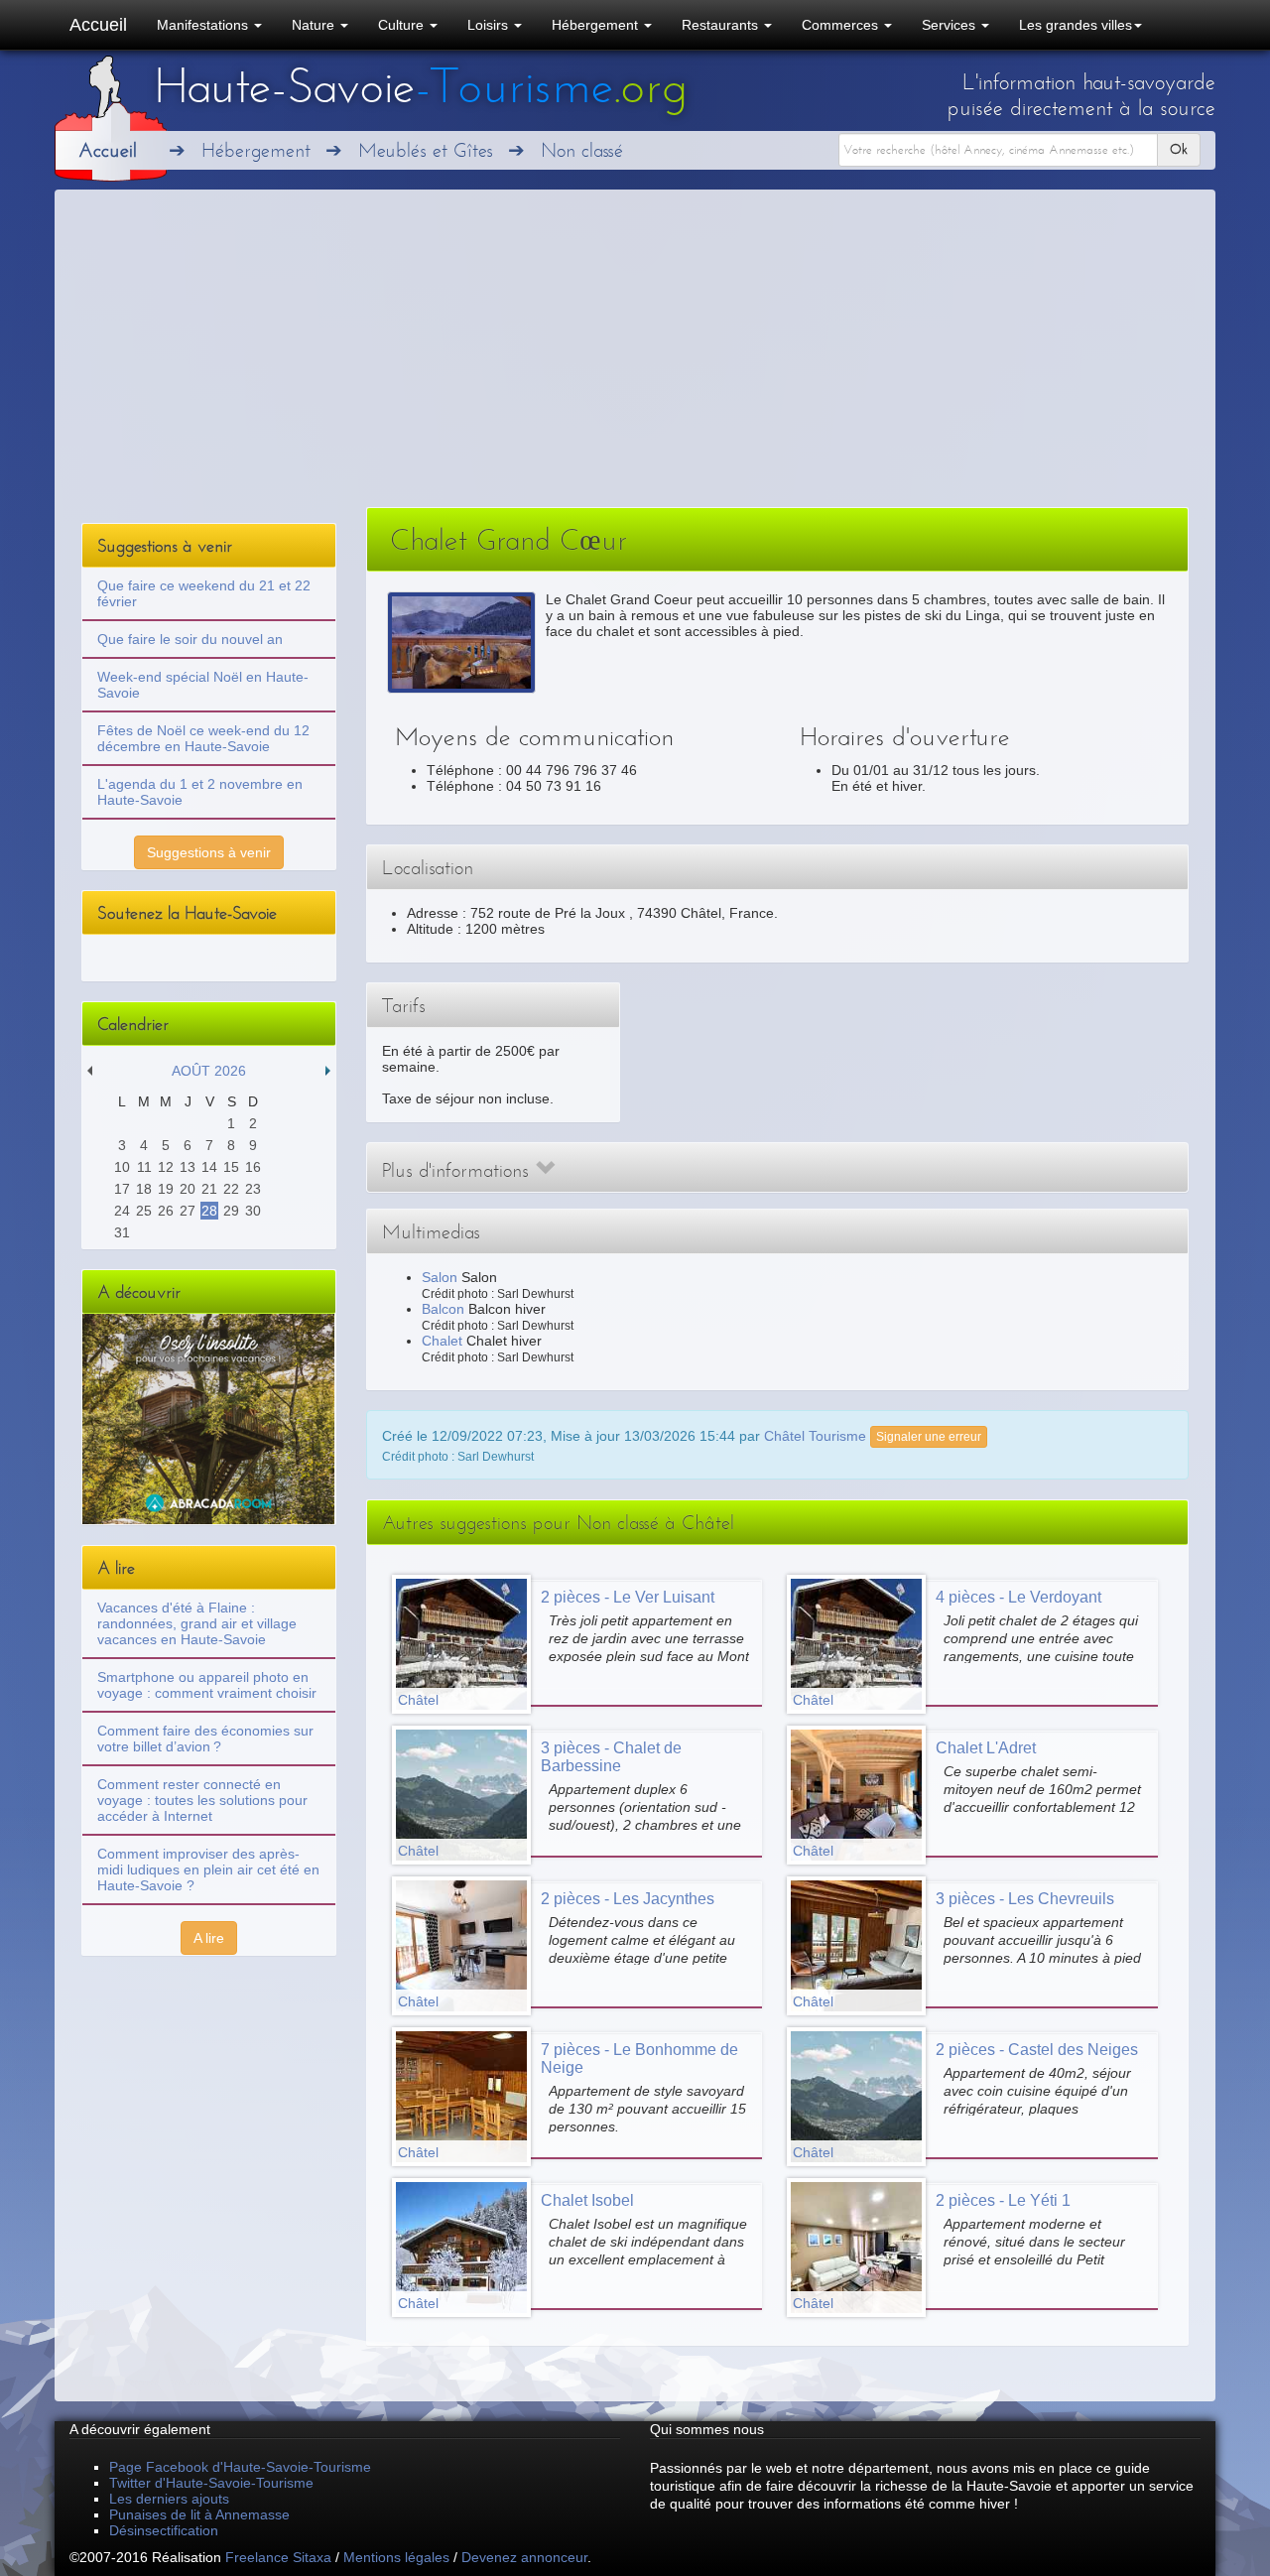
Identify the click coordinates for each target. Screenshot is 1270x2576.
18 (144, 1189)
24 (122, 1211)
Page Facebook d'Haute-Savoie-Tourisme (240, 2467)
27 (188, 1211)
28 (209, 1211)
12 (166, 1167)
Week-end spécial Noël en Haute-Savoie (203, 685)
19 (166, 1189)
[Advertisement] (635, 358)
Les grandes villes (1076, 25)
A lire (209, 1938)
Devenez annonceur (524, 2557)
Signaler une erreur (929, 1437)
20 (188, 1189)
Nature (315, 25)
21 (209, 1189)
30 (253, 1211)
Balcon (443, 1309)
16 (253, 1167)
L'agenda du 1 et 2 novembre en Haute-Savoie (200, 792)
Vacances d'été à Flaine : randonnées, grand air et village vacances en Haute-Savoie (197, 1623)
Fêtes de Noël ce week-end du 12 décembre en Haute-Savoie (203, 738)
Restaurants (722, 25)
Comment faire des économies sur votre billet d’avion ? (205, 1739)
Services (951, 25)
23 (253, 1189)
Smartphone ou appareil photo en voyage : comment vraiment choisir (207, 1685)
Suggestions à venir (209, 852)
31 (122, 1232)
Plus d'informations (458, 1170)
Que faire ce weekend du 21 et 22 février (204, 593)
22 (231, 1189)
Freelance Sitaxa (278, 2557)
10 (122, 1167)
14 (209, 1167)
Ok (1179, 149)
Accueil (98, 25)
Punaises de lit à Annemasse (199, 2514)
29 (231, 1211)
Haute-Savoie (421, 86)
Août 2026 (209, 1071)
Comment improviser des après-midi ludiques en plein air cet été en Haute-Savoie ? (208, 1869)
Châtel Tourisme (815, 1435)
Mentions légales (396, 2557)
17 (122, 1189)
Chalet (442, 1341)
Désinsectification (164, 2530)
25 (144, 1211)
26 (166, 1211)
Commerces (842, 25)
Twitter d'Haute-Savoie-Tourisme (211, 2483)
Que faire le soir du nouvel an (190, 639)
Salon (440, 1277)
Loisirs (490, 25)
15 (231, 1167)
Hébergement (597, 25)
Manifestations (204, 25)
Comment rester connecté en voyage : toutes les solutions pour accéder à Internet (202, 1800)
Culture (403, 25)
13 (188, 1167)
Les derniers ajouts (169, 2499)
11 (144, 1167)
